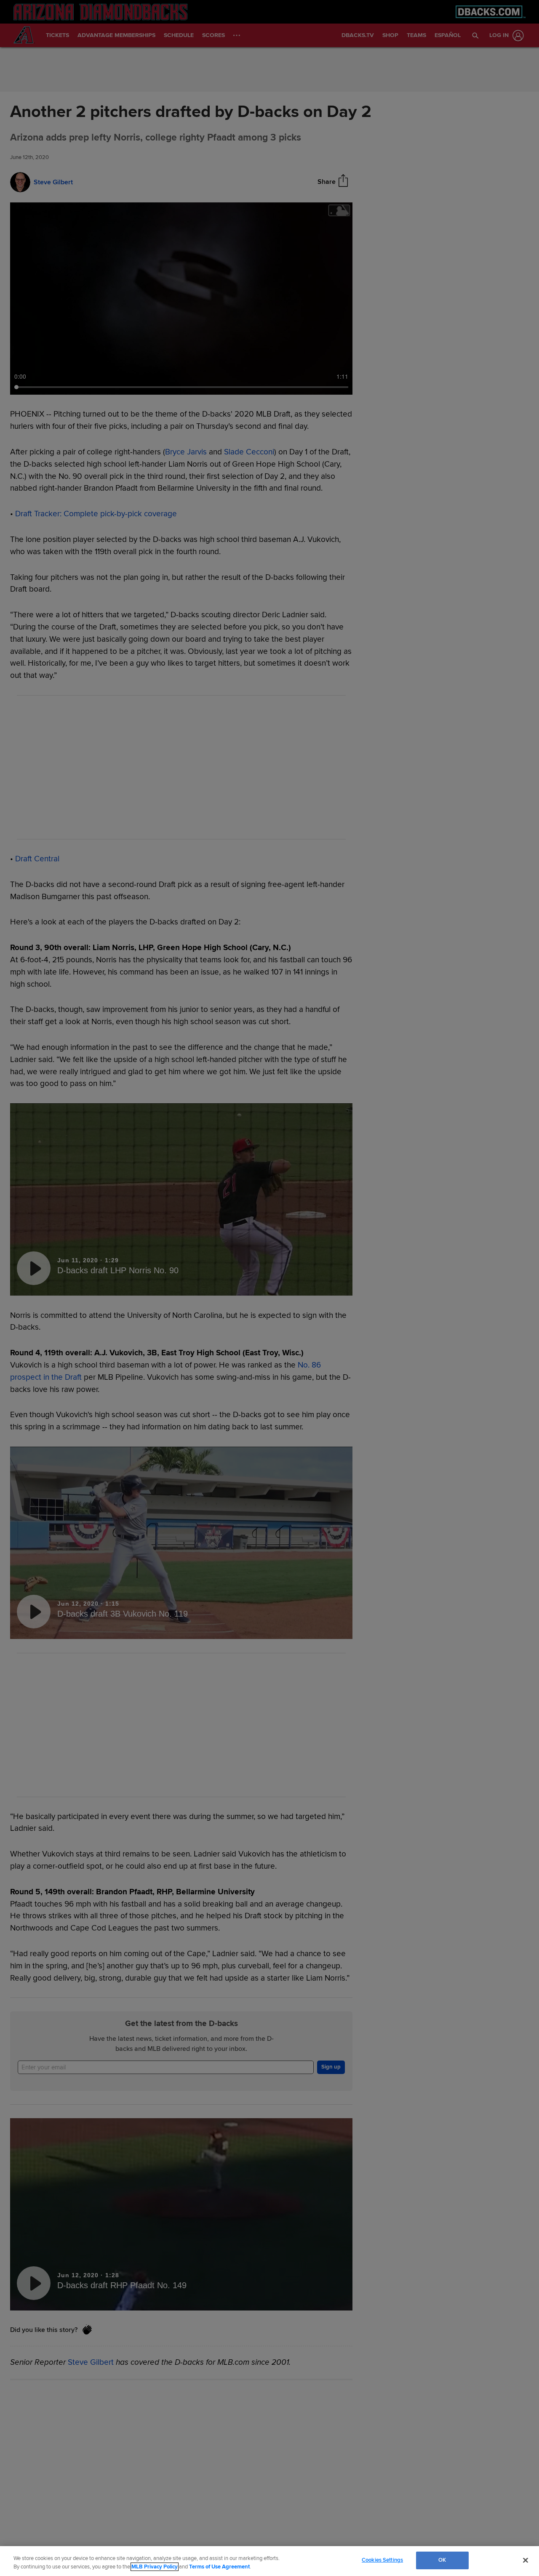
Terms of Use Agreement (219, 2567)
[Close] (526, 2560)
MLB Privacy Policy (155, 2567)
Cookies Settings (382, 2560)
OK (442, 2560)
